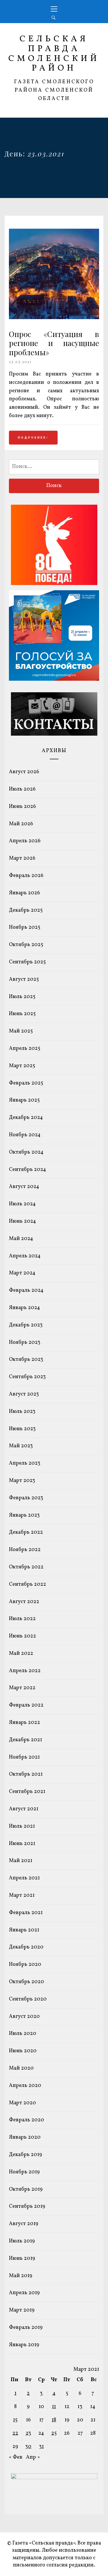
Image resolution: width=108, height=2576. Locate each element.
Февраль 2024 (26, 1290)
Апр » (33, 2457)
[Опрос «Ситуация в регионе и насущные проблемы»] (54, 318)
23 (28, 2433)
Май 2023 (21, 1446)
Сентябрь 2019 (27, 2206)
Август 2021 (24, 1809)
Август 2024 (24, 1187)
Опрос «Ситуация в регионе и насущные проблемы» (54, 343)
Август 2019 (24, 2224)
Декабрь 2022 (26, 1532)
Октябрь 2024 (26, 1152)
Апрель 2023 (25, 1463)
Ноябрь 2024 (25, 1135)
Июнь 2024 (22, 1221)
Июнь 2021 (22, 1844)
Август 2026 (24, 772)
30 (28, 2447)
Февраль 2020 (26, 2120)
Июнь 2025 (22, 1014)
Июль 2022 (22, 1619)
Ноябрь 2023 (25, 1342)
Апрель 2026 (25, 841)
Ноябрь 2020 (25, 1965)
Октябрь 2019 (26, 2189)
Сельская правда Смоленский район (54, 54)
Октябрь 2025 (26, 945)
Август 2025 (24, 979)
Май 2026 (21, 824)
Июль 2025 (22, 997)
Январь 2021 (24, 1930)
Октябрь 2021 (26, 1774)
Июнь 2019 (22, 2258)
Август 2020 (24, 2017)
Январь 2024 (24, 1308)
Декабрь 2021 (25, 1740)
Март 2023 (22, 1481)
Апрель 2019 (24, 2293)
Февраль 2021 (26, 1913)
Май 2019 (21, 2276)
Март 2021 (22, 1895)
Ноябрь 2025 (25, 927)
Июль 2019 (22, 2241)
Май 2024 (21, 1239)
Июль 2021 (22, 1826)
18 (54, 2420)
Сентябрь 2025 (27, 962)
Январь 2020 (25, 2137)
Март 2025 (22, 1066)
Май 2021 (21, 1861)
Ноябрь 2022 (25, 1550)
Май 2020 (21, 2068)
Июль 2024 (22, 1204)
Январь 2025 (24, 1100)
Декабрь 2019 (25, 2155)
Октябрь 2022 (26, 1567)
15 (15, 2420)
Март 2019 (22, 2310)
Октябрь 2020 (26, 1982)
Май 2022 (21, 1654)
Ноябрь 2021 (24, 1757)
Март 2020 (22, 2103)
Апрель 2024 (25, 1256)
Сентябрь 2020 (28, 1999)
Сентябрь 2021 (27, 1792)
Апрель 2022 (25, 1671)
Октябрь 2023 (26, 1360)
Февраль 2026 (26, 876)
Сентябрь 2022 (28, 1584)
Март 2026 (22, 858)
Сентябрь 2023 (27, 1377)
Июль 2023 (22, 1412)
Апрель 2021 (24, 1878)
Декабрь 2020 (26, 1947)
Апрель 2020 (25, 2086)
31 (41, 2447)
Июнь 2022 (22, 1636)
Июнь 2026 (22, 807)
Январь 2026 (24, 893)
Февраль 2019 (26, 2328)
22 (15, 2433)
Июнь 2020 (23, 2051)
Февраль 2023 (26, 1498)
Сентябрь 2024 (28, 1170)
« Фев (16, 2457)
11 (54, 2407)
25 (54, 2433)
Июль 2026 (22, 789)
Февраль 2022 (26, 1705)
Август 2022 (24, 1602)
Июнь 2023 (22, 1429)
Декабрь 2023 (26, 1325)
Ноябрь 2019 (24, 2172)
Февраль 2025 (26, 1083)
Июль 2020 (23, 2034)
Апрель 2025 (25, 1049)
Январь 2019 (24, 2345)
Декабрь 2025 (26, 910)
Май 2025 (21, 1031)
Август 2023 (24, 1394)
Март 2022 (22, 1688)
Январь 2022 (24, 1723)
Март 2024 (22, 1273)
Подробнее (32, 438)
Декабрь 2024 (26, 1118)
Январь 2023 (24, 1515)
